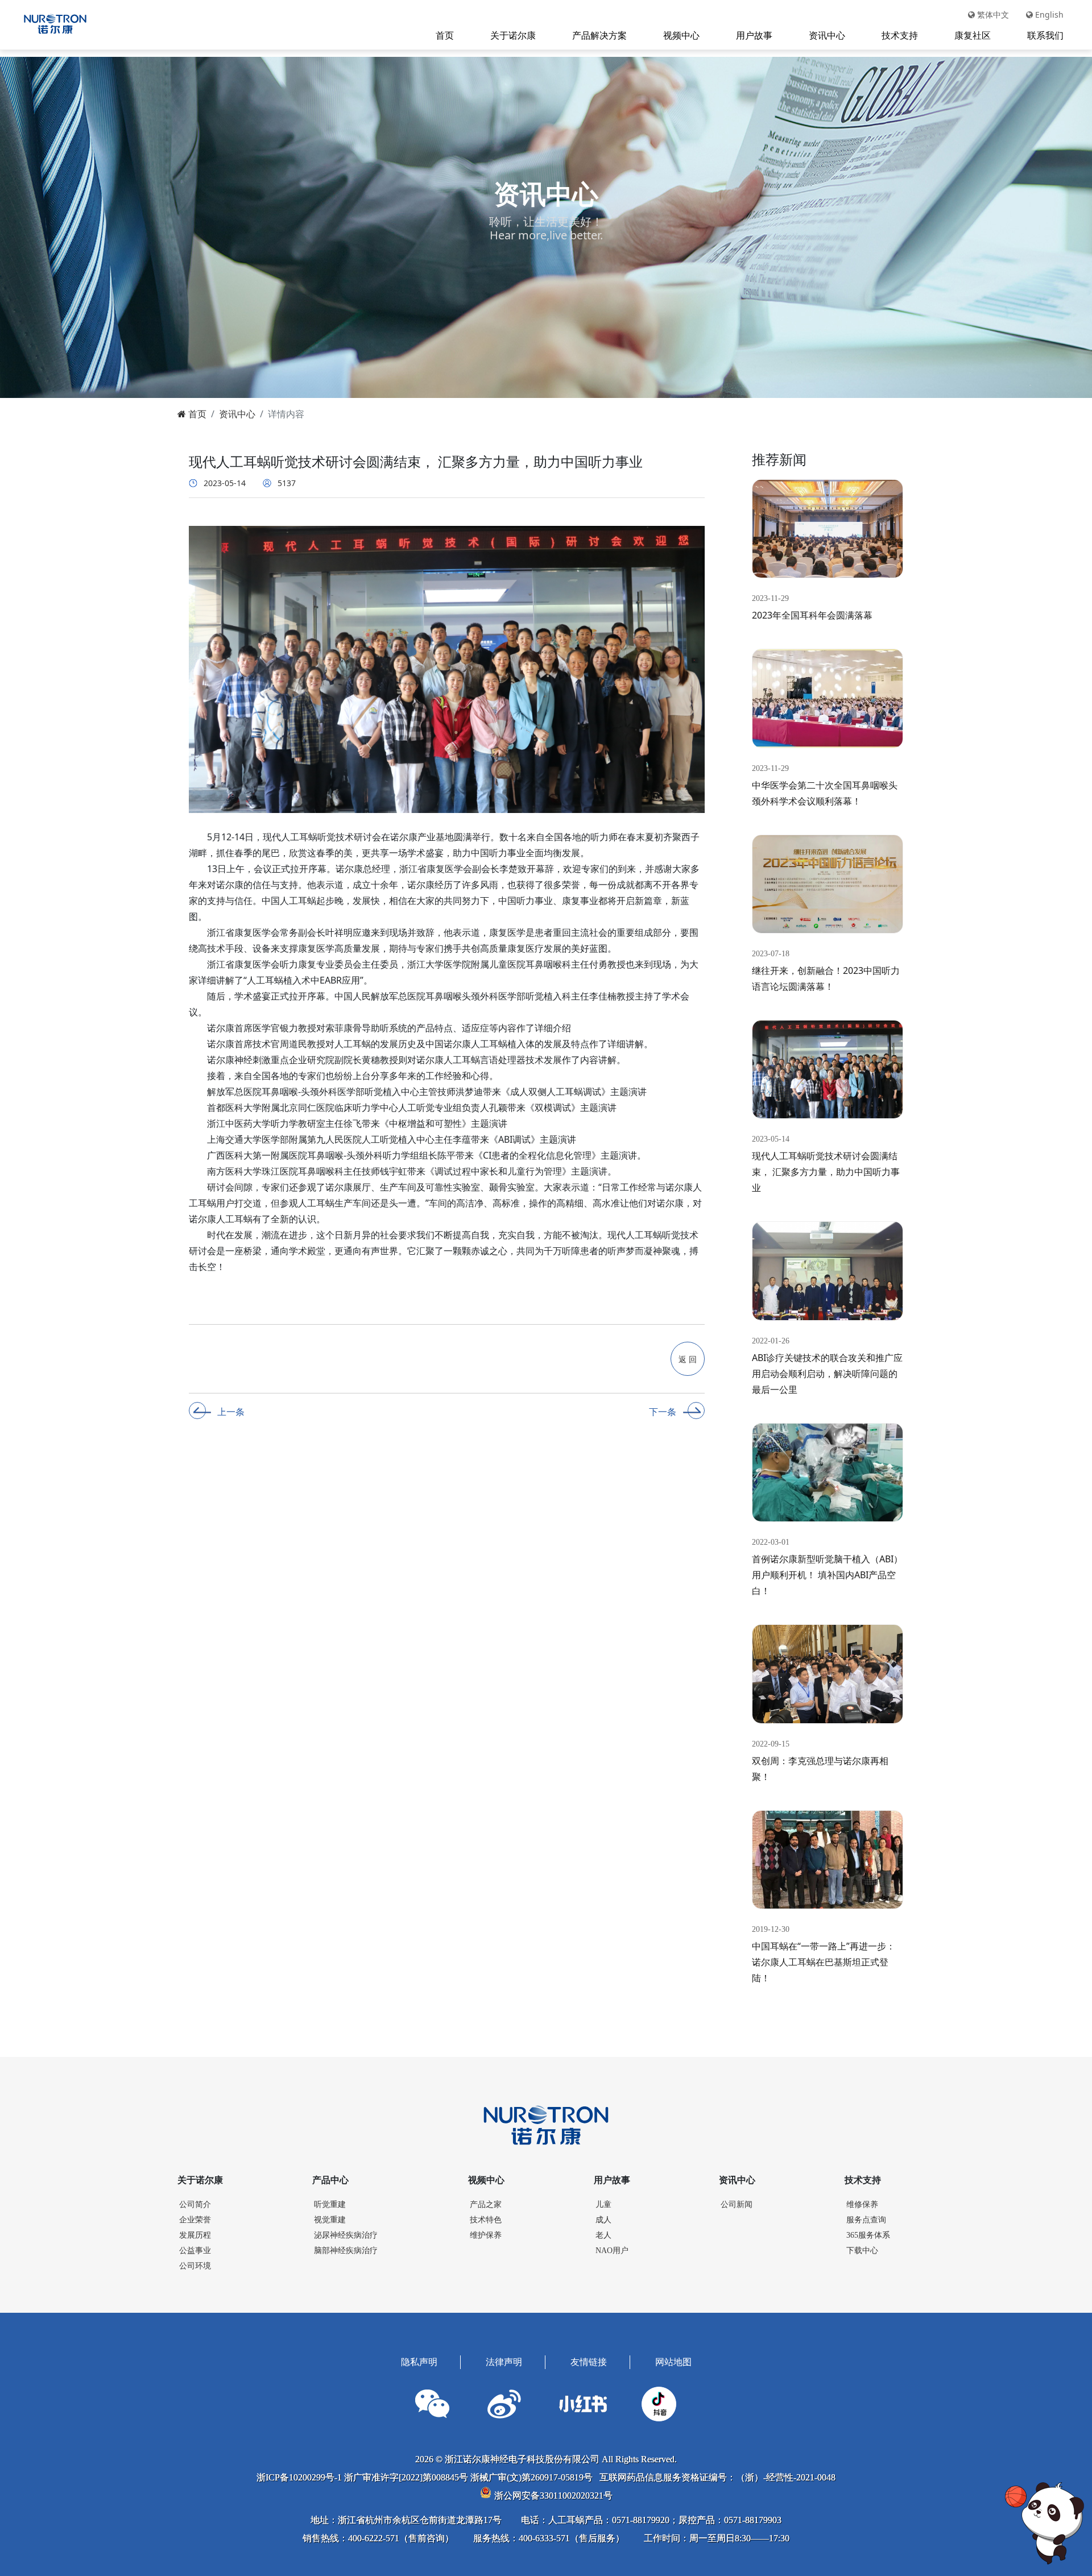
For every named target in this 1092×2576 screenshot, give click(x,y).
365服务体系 (868, 2235)
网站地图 (673, 2362)
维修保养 (862, 2204)
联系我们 (1045, 35)
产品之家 (486, 2204)
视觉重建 (330, 2220)
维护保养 (486, 2235)
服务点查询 (866, 2220)
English (1048, 14)
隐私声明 (419, 2362)
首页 (445, 35)
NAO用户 (612, 2251)
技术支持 (900, 35)
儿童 (603, 2204)
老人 (603, 2235)
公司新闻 (737, 2204)
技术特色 (486, 2220)
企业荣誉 (195, 2220)
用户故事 (754, 35)
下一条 (663, 1412)
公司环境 (195, 2266)
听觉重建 (330, 2204)
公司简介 (195, 2204)
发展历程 (195, 2235)
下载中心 (862, 2251)
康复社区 (973, 35)
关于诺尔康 (513, 35)
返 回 (688, 1359)
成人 (603, 2220)
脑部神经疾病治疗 (346, 2251)
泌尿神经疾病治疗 (346, 2235)
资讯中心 (827, 35)
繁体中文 (992, 14)
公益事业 (195, 2251)
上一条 (231, 1412)
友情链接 (589, 2362)
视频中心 (681, 35)
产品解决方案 (599, 35)
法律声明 (504, 2362)
